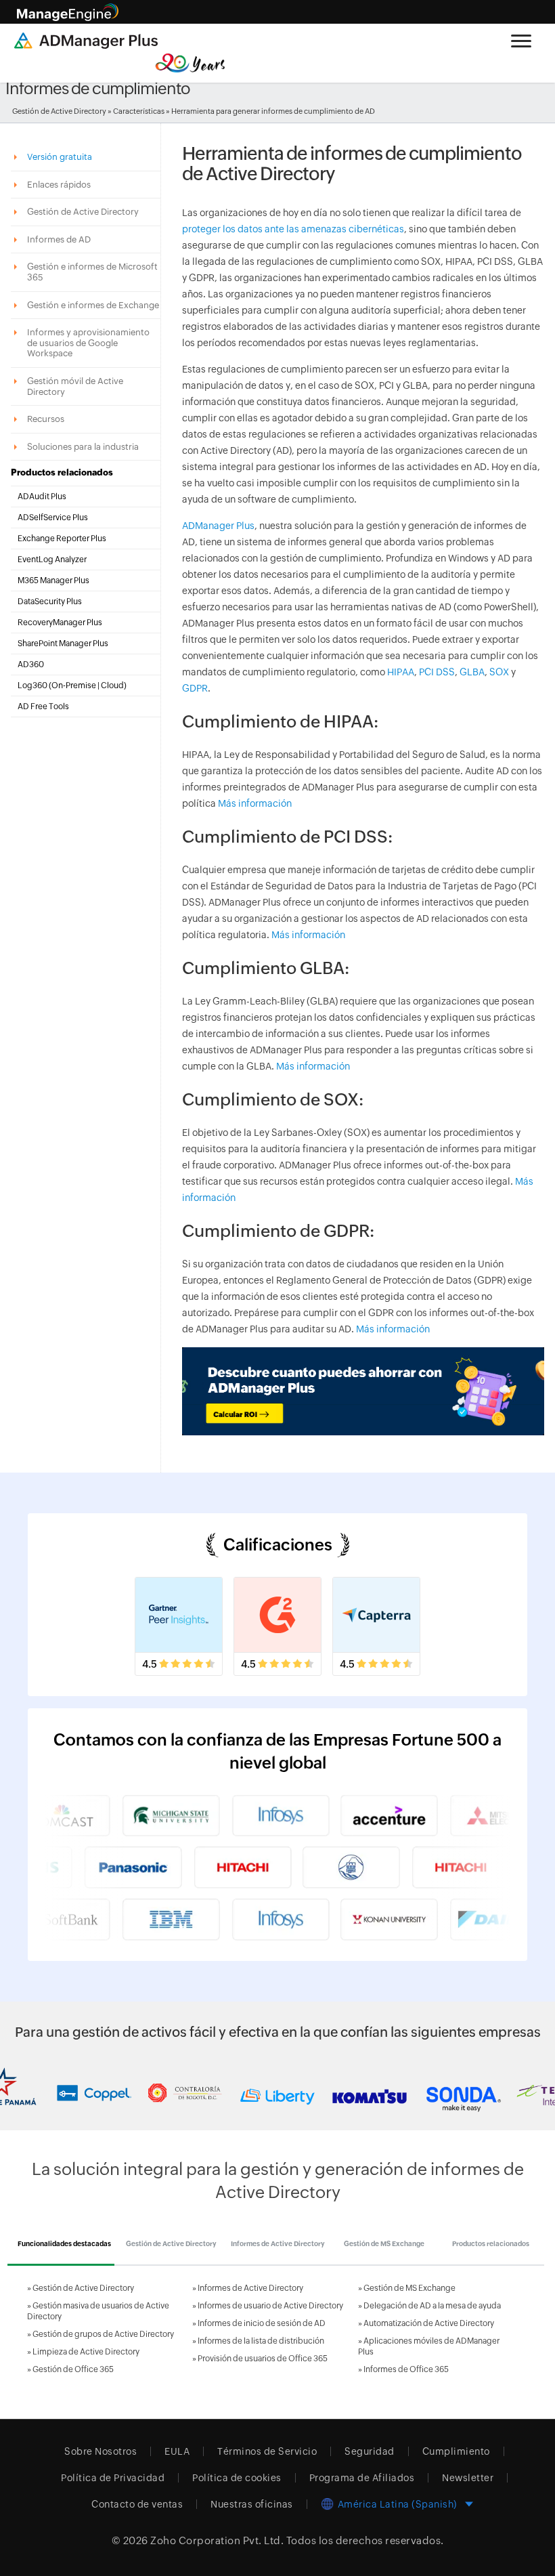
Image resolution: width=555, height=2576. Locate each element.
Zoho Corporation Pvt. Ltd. (217, 2540)
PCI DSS (437, 672)
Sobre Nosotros (101, 2451)
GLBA (472, 672)
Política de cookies (237, 2478)
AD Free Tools (43, 706)
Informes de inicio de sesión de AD (262, 2323)
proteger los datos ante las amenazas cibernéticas (293, 229)
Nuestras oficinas (252, 2504)
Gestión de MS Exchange (409, 2288)
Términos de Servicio (267, 2451)
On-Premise (74, 685)
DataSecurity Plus (50, 601)
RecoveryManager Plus (60, 622)
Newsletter (468, 2478)
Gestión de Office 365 (73, 2369)
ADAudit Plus (42, 497)
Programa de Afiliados (362, 2478)
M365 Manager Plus (53, 580)
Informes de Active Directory (250, 2288)
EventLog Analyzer (52, 559)
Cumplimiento (456, 2451)
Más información (254, 803)
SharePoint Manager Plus (63, 643)
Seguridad (370, 2451)
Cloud (112, 685)
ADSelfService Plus (53, 518)
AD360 (31, 664)
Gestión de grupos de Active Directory (103, 2334)
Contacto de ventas (137, 2504)
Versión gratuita (61, 157)
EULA (177, 2451)
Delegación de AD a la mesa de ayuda (432, 2306)
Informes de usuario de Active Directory (270, 2306)
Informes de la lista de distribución (261, 2341)
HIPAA (401, 672)
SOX (499, 672)
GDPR (195, 688)
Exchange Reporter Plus (62, 539)
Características (139, 111)
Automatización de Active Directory (429, 2323)
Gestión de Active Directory (59, 111)
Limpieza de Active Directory (86, 2352)
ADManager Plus (218, 526)
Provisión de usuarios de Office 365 (263, 2359)
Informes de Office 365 (406, 2369)
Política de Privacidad (113, 2478)
